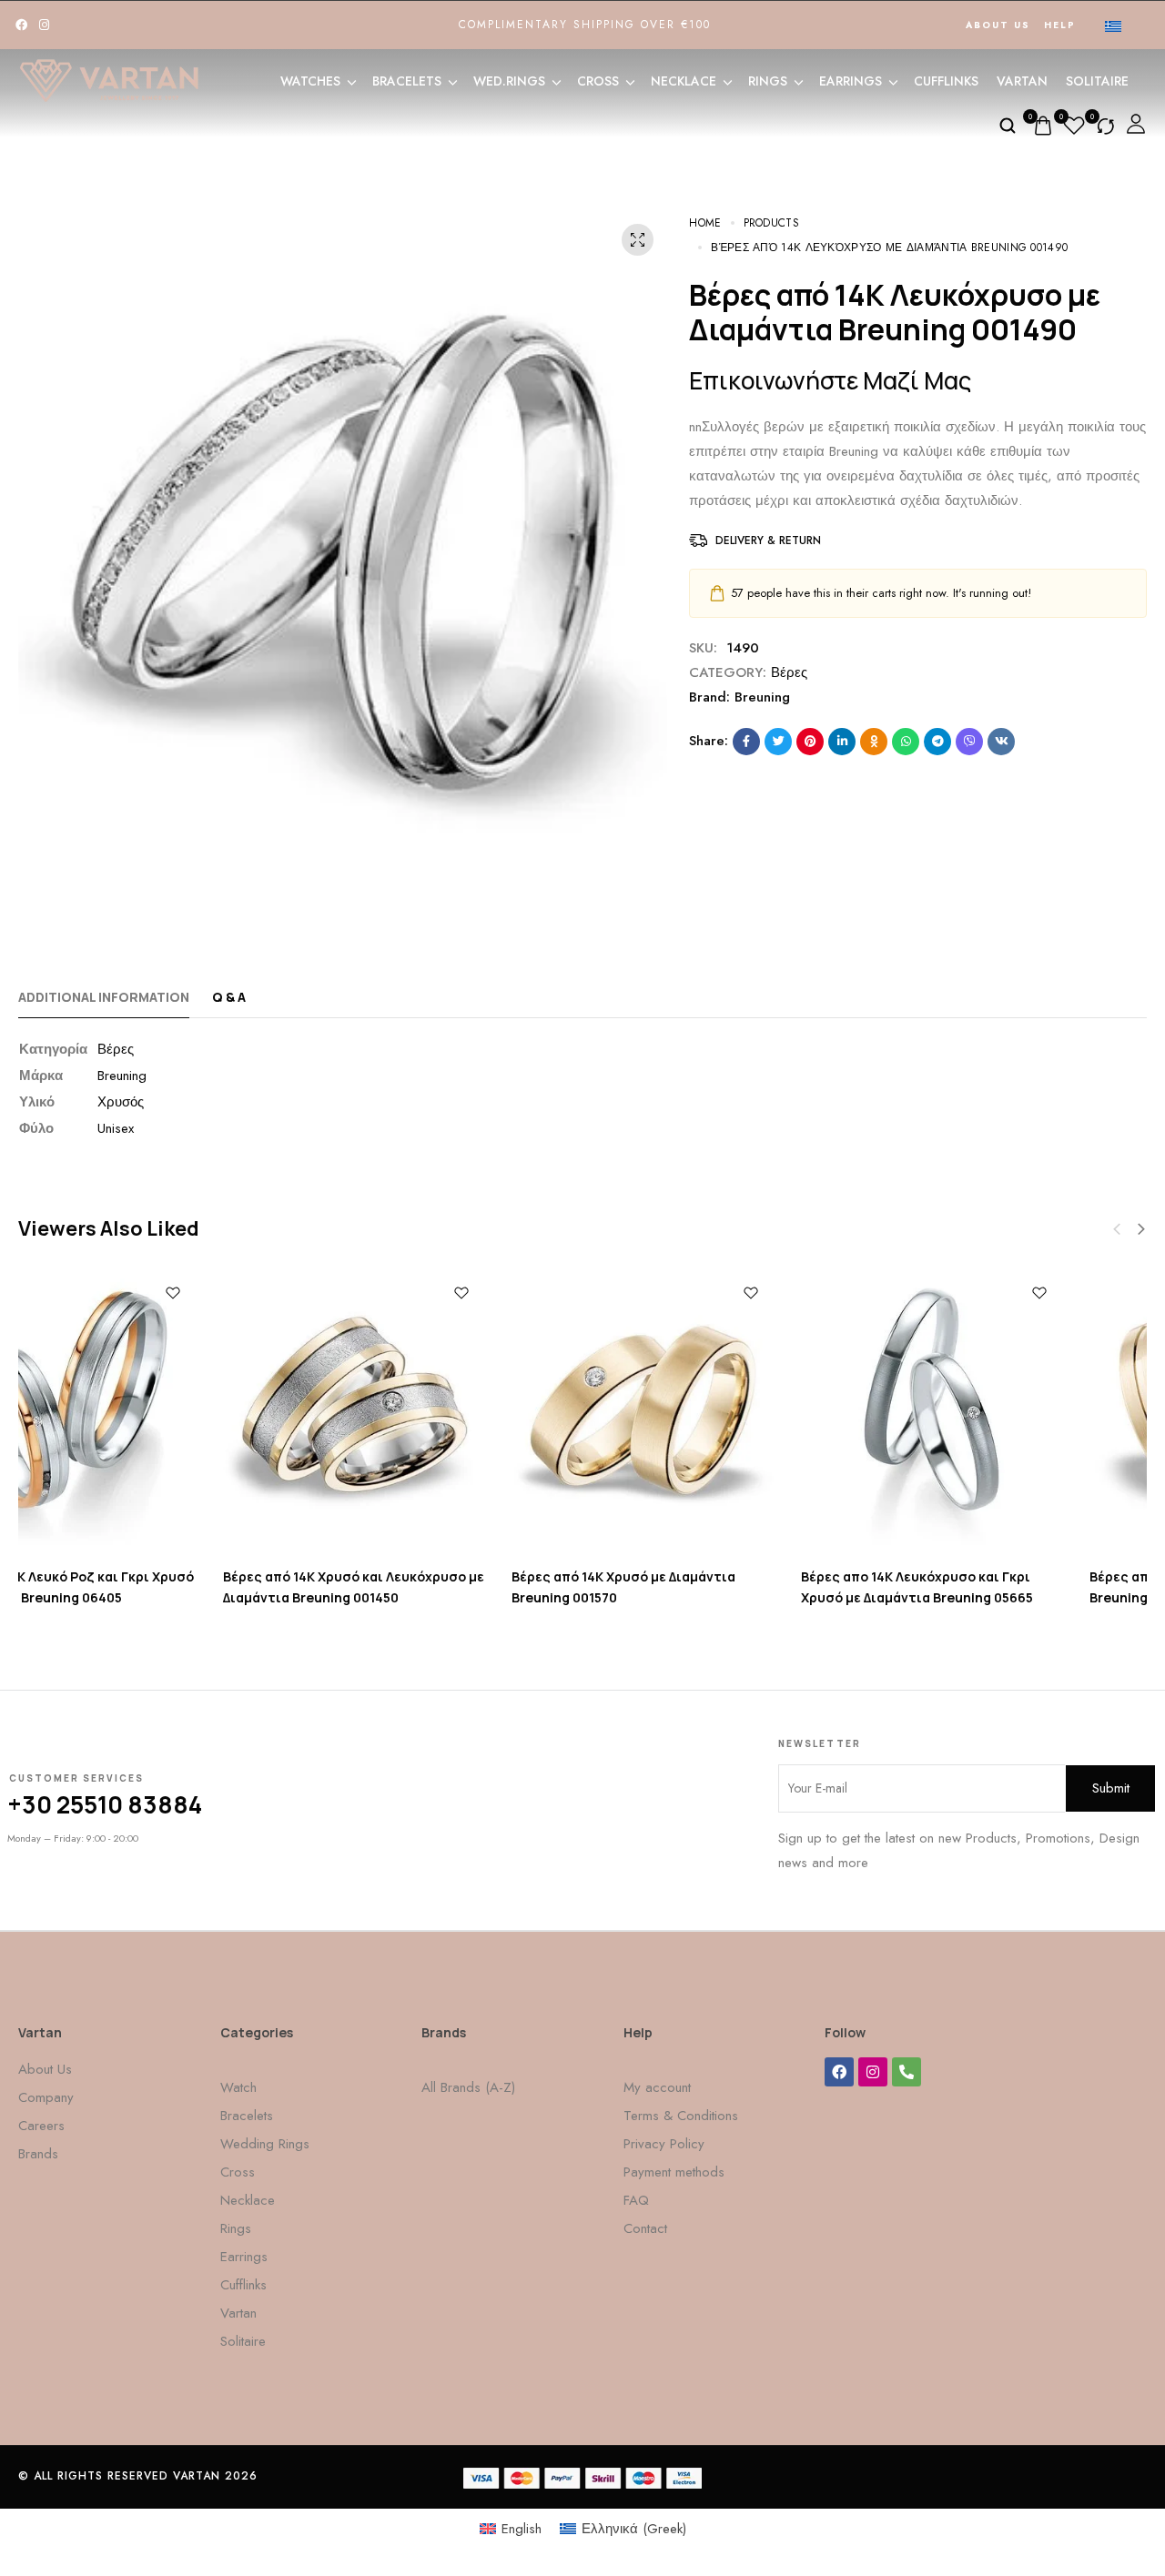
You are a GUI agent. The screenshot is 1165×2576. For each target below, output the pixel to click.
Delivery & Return (768, 540)
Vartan (1022, 81)
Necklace (684, 81)
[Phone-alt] (907, 2072)
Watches (310, 81)
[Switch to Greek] (1113, 25)
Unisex (116, 1128)
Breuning (762, 697)
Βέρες (789, 672)
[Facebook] (21, 25)
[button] (1141, 1229)
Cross (598, 81)
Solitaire (1097, 81)
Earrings (851, 81)
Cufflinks (946, 81)
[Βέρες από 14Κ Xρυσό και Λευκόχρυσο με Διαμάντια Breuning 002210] (439, 1412)
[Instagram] (44, 25)
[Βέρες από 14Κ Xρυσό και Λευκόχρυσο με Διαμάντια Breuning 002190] (149, 1412)
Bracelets (407, 81)
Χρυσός (121, 1102)
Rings (768, 81)
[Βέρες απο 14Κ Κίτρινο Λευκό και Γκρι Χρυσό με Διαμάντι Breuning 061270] (1017, 1412)
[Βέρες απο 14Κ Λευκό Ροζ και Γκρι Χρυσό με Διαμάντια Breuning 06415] (727, 1412)
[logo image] (109, 79)
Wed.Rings (509, 81)
